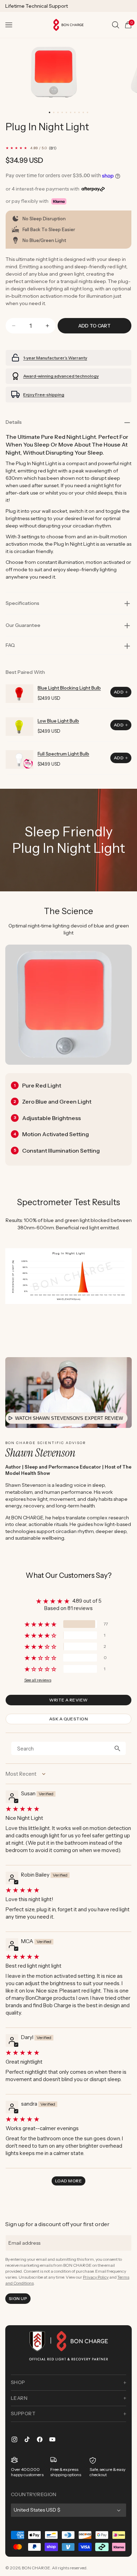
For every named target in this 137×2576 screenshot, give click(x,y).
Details (14, 422)
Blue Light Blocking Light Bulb (69, 688)
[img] (68, 1809)
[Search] (116, 25)
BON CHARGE (36, 2568)
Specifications (22, 603)
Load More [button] (68, 2181)
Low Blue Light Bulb (58, 721)
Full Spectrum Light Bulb (63, 754)
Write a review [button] (68, 1700)
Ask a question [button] (69, 1719)
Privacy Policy (96, 2277)
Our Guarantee (23, 625)
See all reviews (38, 1680)
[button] (9, 25)
